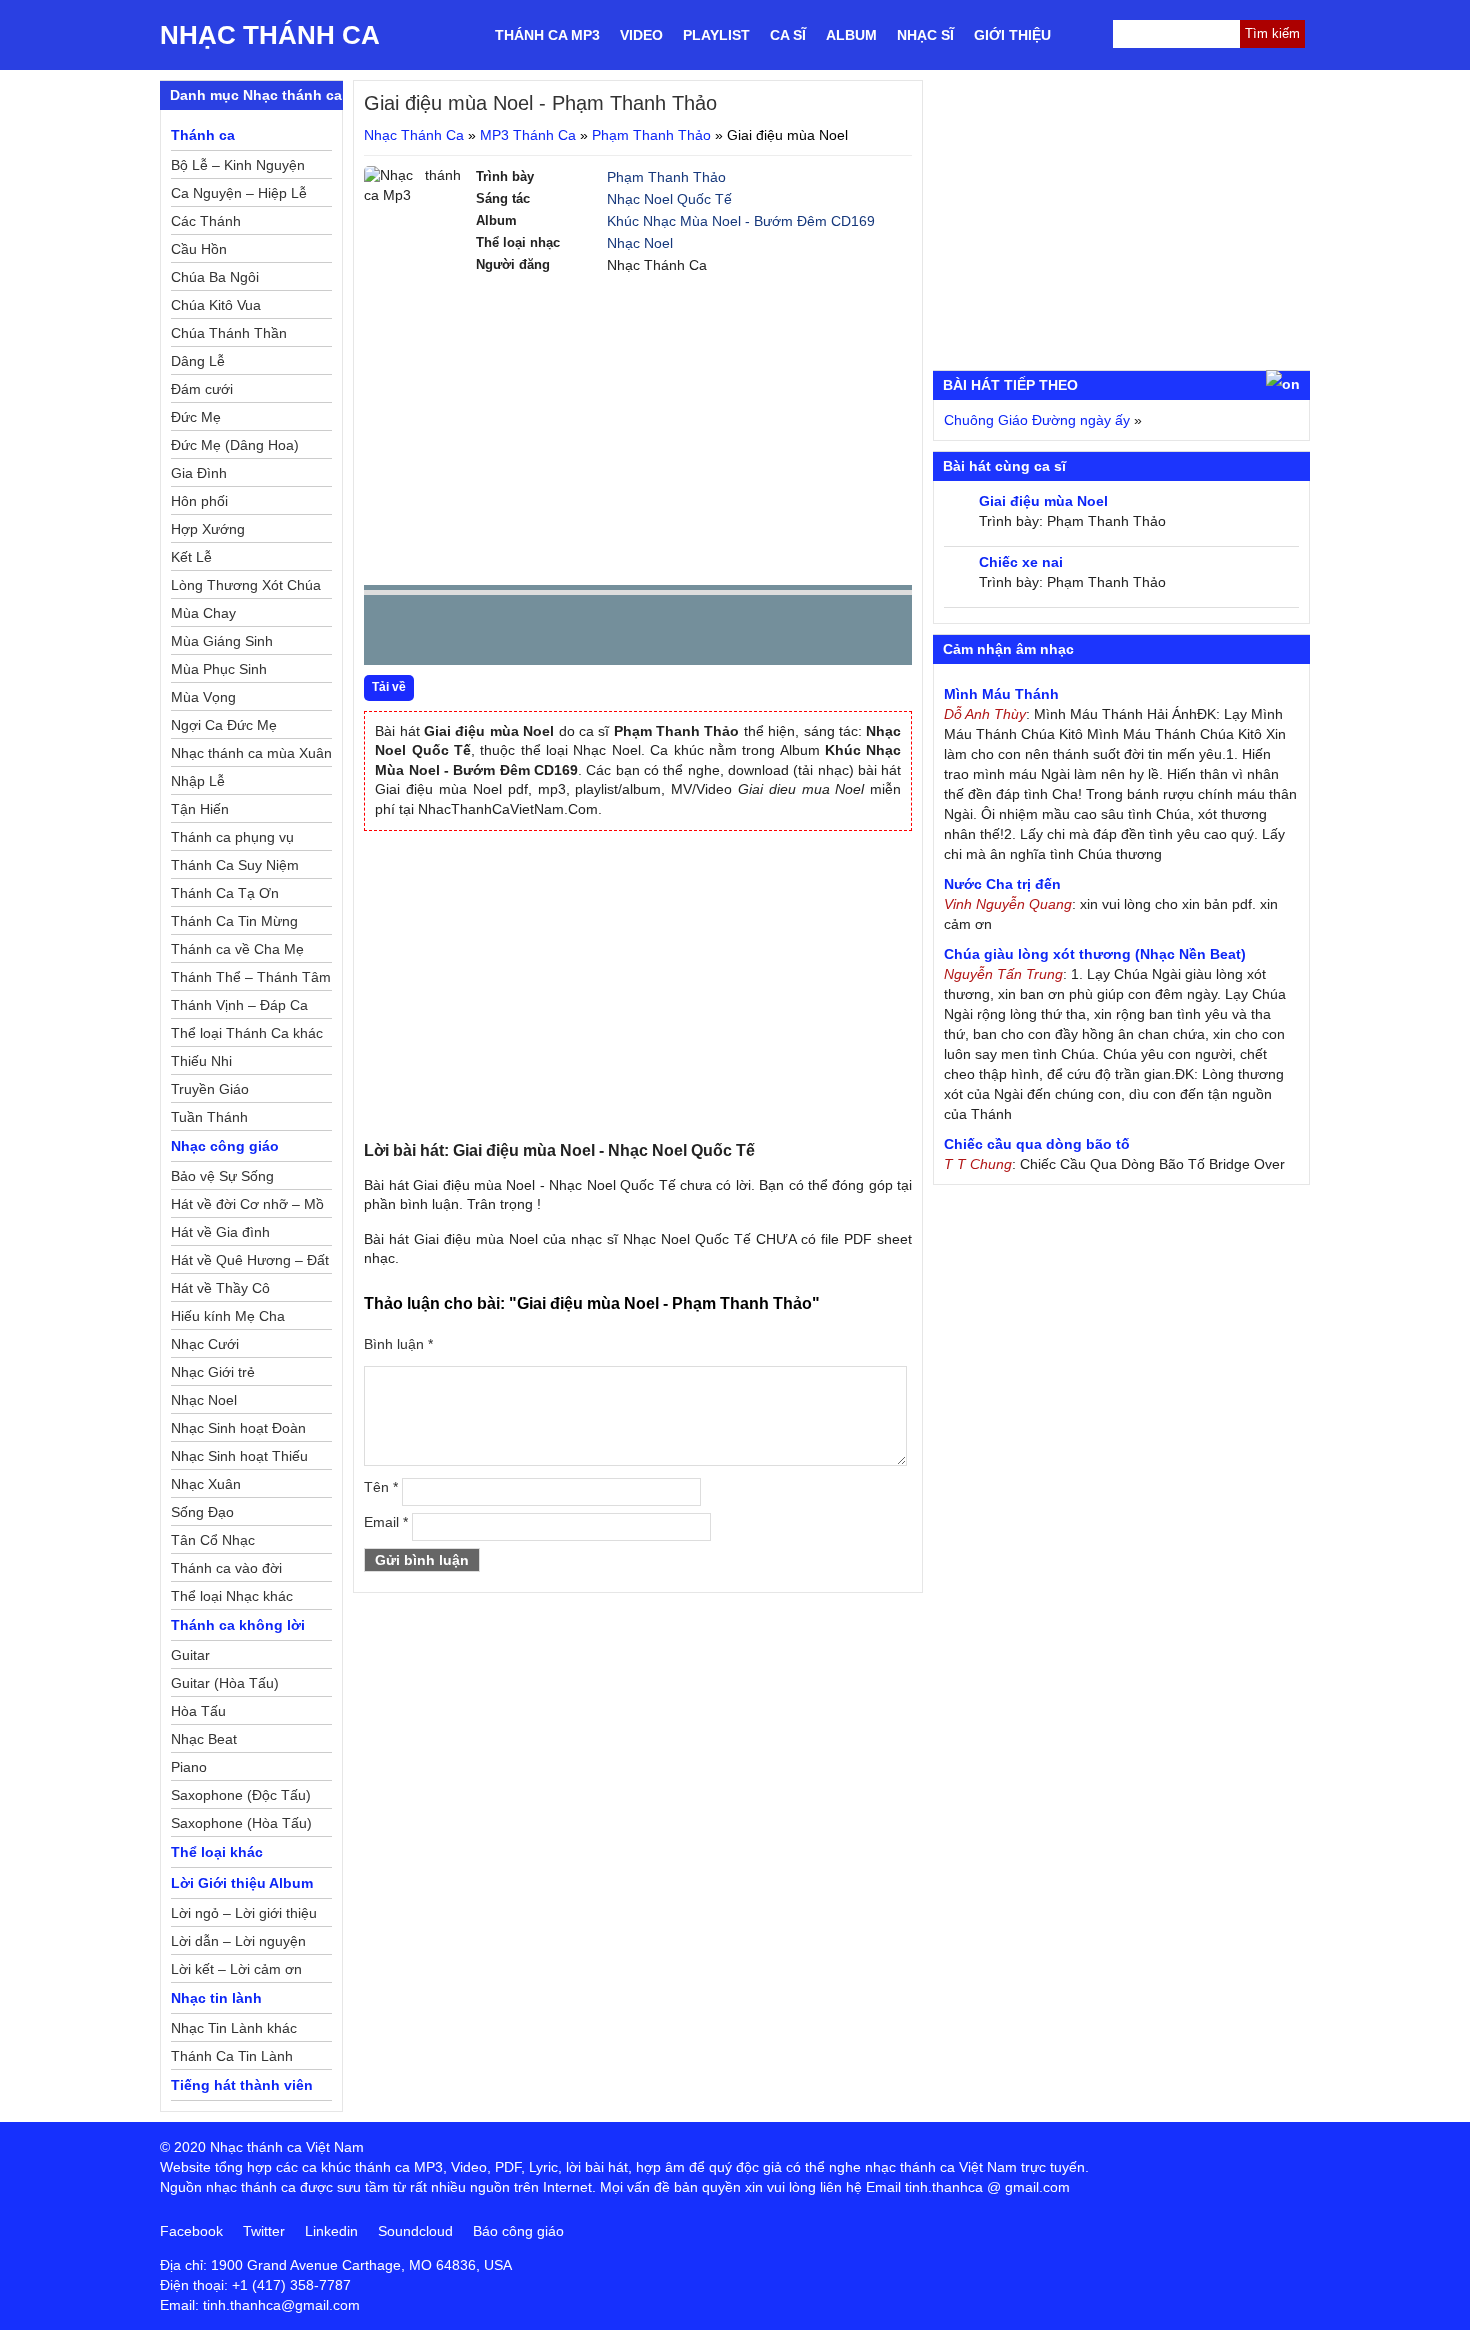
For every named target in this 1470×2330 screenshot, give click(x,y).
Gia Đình (199, 473)
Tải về (389, 687)
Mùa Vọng (203, 697)
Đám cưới (202, 389)
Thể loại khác (217, 1852)
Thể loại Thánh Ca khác (247, 1033)
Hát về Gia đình (220, 1232)
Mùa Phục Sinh (219, 669)
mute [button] (778, 631)
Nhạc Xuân (206, 1484)
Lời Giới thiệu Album (242, 1883)
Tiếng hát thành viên (242, 2085)
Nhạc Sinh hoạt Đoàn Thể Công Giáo (238, 1431)
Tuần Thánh (209, 1117)
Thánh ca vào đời (226, 1568)
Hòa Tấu (198, 1711)
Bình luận (398, 1344)
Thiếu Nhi (201, 1061)
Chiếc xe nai (1021, 562)
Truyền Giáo (210, 1089)
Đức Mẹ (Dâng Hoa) (235, 445)
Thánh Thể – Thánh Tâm (251, 977)
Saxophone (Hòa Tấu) (241, 1823)
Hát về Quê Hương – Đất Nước (250, 1263)
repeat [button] (558, 634)
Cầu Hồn (199, 249)
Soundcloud (415, 2231)
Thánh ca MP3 (547, 35)
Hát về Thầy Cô (220, 1288)
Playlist (716, 35)
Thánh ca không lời (238, 1625)
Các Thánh (206, 221)
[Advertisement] (638, 430)
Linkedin (331, 2231)
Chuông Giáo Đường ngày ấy (1037, 420)
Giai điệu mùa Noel (1043, 501)
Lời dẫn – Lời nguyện (238, 1941)
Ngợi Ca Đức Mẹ (224, 725)
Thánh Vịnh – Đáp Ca (239, 1005)
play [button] (442, 631)
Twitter (264, 2231)
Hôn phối (199, 501)
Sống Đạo (202, 1512)
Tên (381, 1487)
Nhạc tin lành (216, 1998)
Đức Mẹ (196, 417)
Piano (189, 1767)
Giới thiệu (1012, 35)
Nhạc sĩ (925, 35)
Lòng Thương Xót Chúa (246, 585)
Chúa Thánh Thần (229, 333)
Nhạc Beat (204, 1739)
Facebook (191, 2231)
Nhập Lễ (198, 781)
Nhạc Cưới (205, 1344)
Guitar (190, 1655)
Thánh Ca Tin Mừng (234, 921)
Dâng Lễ (198, 361)
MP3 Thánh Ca (528, 135)
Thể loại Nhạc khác (232, 1596)
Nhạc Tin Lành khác (234, 2028)
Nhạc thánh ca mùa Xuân (251, 753)
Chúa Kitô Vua (216, 305)
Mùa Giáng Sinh (222, 641)
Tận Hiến (200, 809)
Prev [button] (391, 634)
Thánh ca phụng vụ (232, 837)
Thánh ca (203, 135)
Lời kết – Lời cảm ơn (236, 1969)
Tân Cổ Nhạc (213, 1540)
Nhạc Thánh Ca (270, 35)
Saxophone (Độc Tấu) (241, 1795)
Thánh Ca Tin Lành (232, 2056)
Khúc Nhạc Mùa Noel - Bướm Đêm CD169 (741, 221)
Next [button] (493, 634)
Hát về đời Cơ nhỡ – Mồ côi (247, 1207)
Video (641, 35)
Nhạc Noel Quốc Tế (669, 199)
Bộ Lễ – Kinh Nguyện (238, 165)
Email (386, 1522)
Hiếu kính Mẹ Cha (228, 1316)
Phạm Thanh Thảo (651, 135)
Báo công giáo (518, 2231)
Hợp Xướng (208, 529)
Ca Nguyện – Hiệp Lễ (239, 193)
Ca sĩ (788, 35)
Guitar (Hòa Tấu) (225, 1683)
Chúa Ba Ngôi (215, 277)
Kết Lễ (191, 557)
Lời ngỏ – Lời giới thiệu (244, 1913)
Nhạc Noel (640, 243)
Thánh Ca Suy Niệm (235, 865)
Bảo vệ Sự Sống (222, 1176)
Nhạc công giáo (225, 1146)
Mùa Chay (203, 613)
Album (851, 35)
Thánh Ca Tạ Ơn (225, 893)
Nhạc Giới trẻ (213, 1372)
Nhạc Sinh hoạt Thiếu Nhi (239, 1459)
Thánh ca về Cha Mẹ (237, 949)
